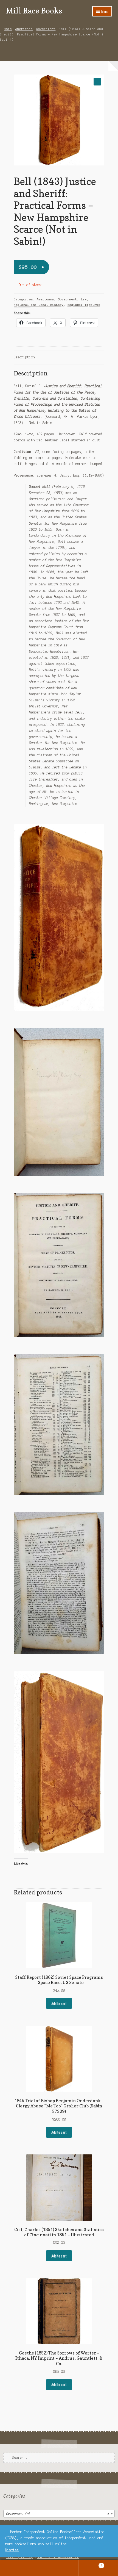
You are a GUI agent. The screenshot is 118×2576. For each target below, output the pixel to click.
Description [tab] (24, 357)
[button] (97, 81)
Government (46, 29)
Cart (91, 2564)
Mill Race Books (34, 11)
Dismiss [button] (12, 2550)
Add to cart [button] (59, 2004)
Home (8, 29)
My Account (20, 2568)
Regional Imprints (84, 305)
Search (59, 2568)
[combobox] (59, 2514)
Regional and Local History (39, 305)
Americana (24, 29)
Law (84, 299)
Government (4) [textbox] (57, 2514)
